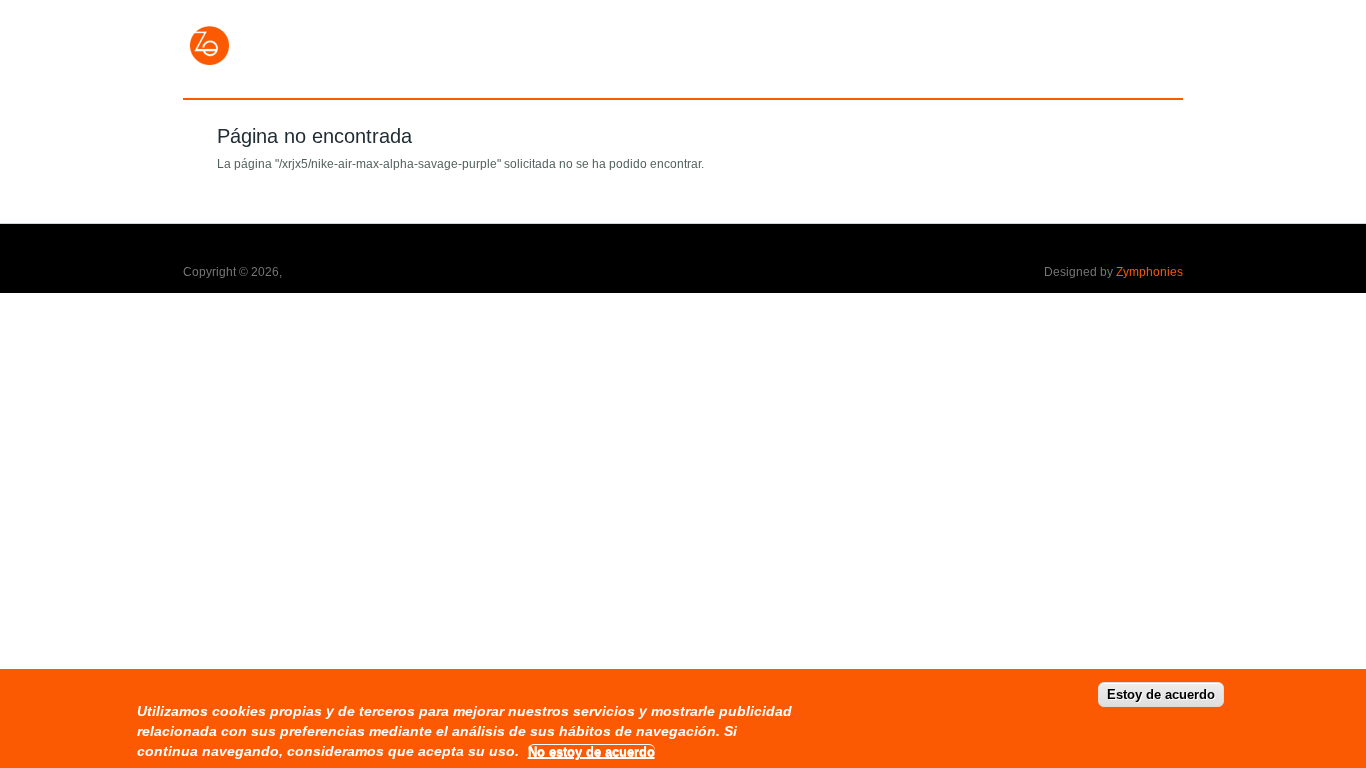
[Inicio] (210, 63)
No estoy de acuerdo (591, 751)
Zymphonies (1149, 272)
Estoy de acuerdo (1161, 694)
